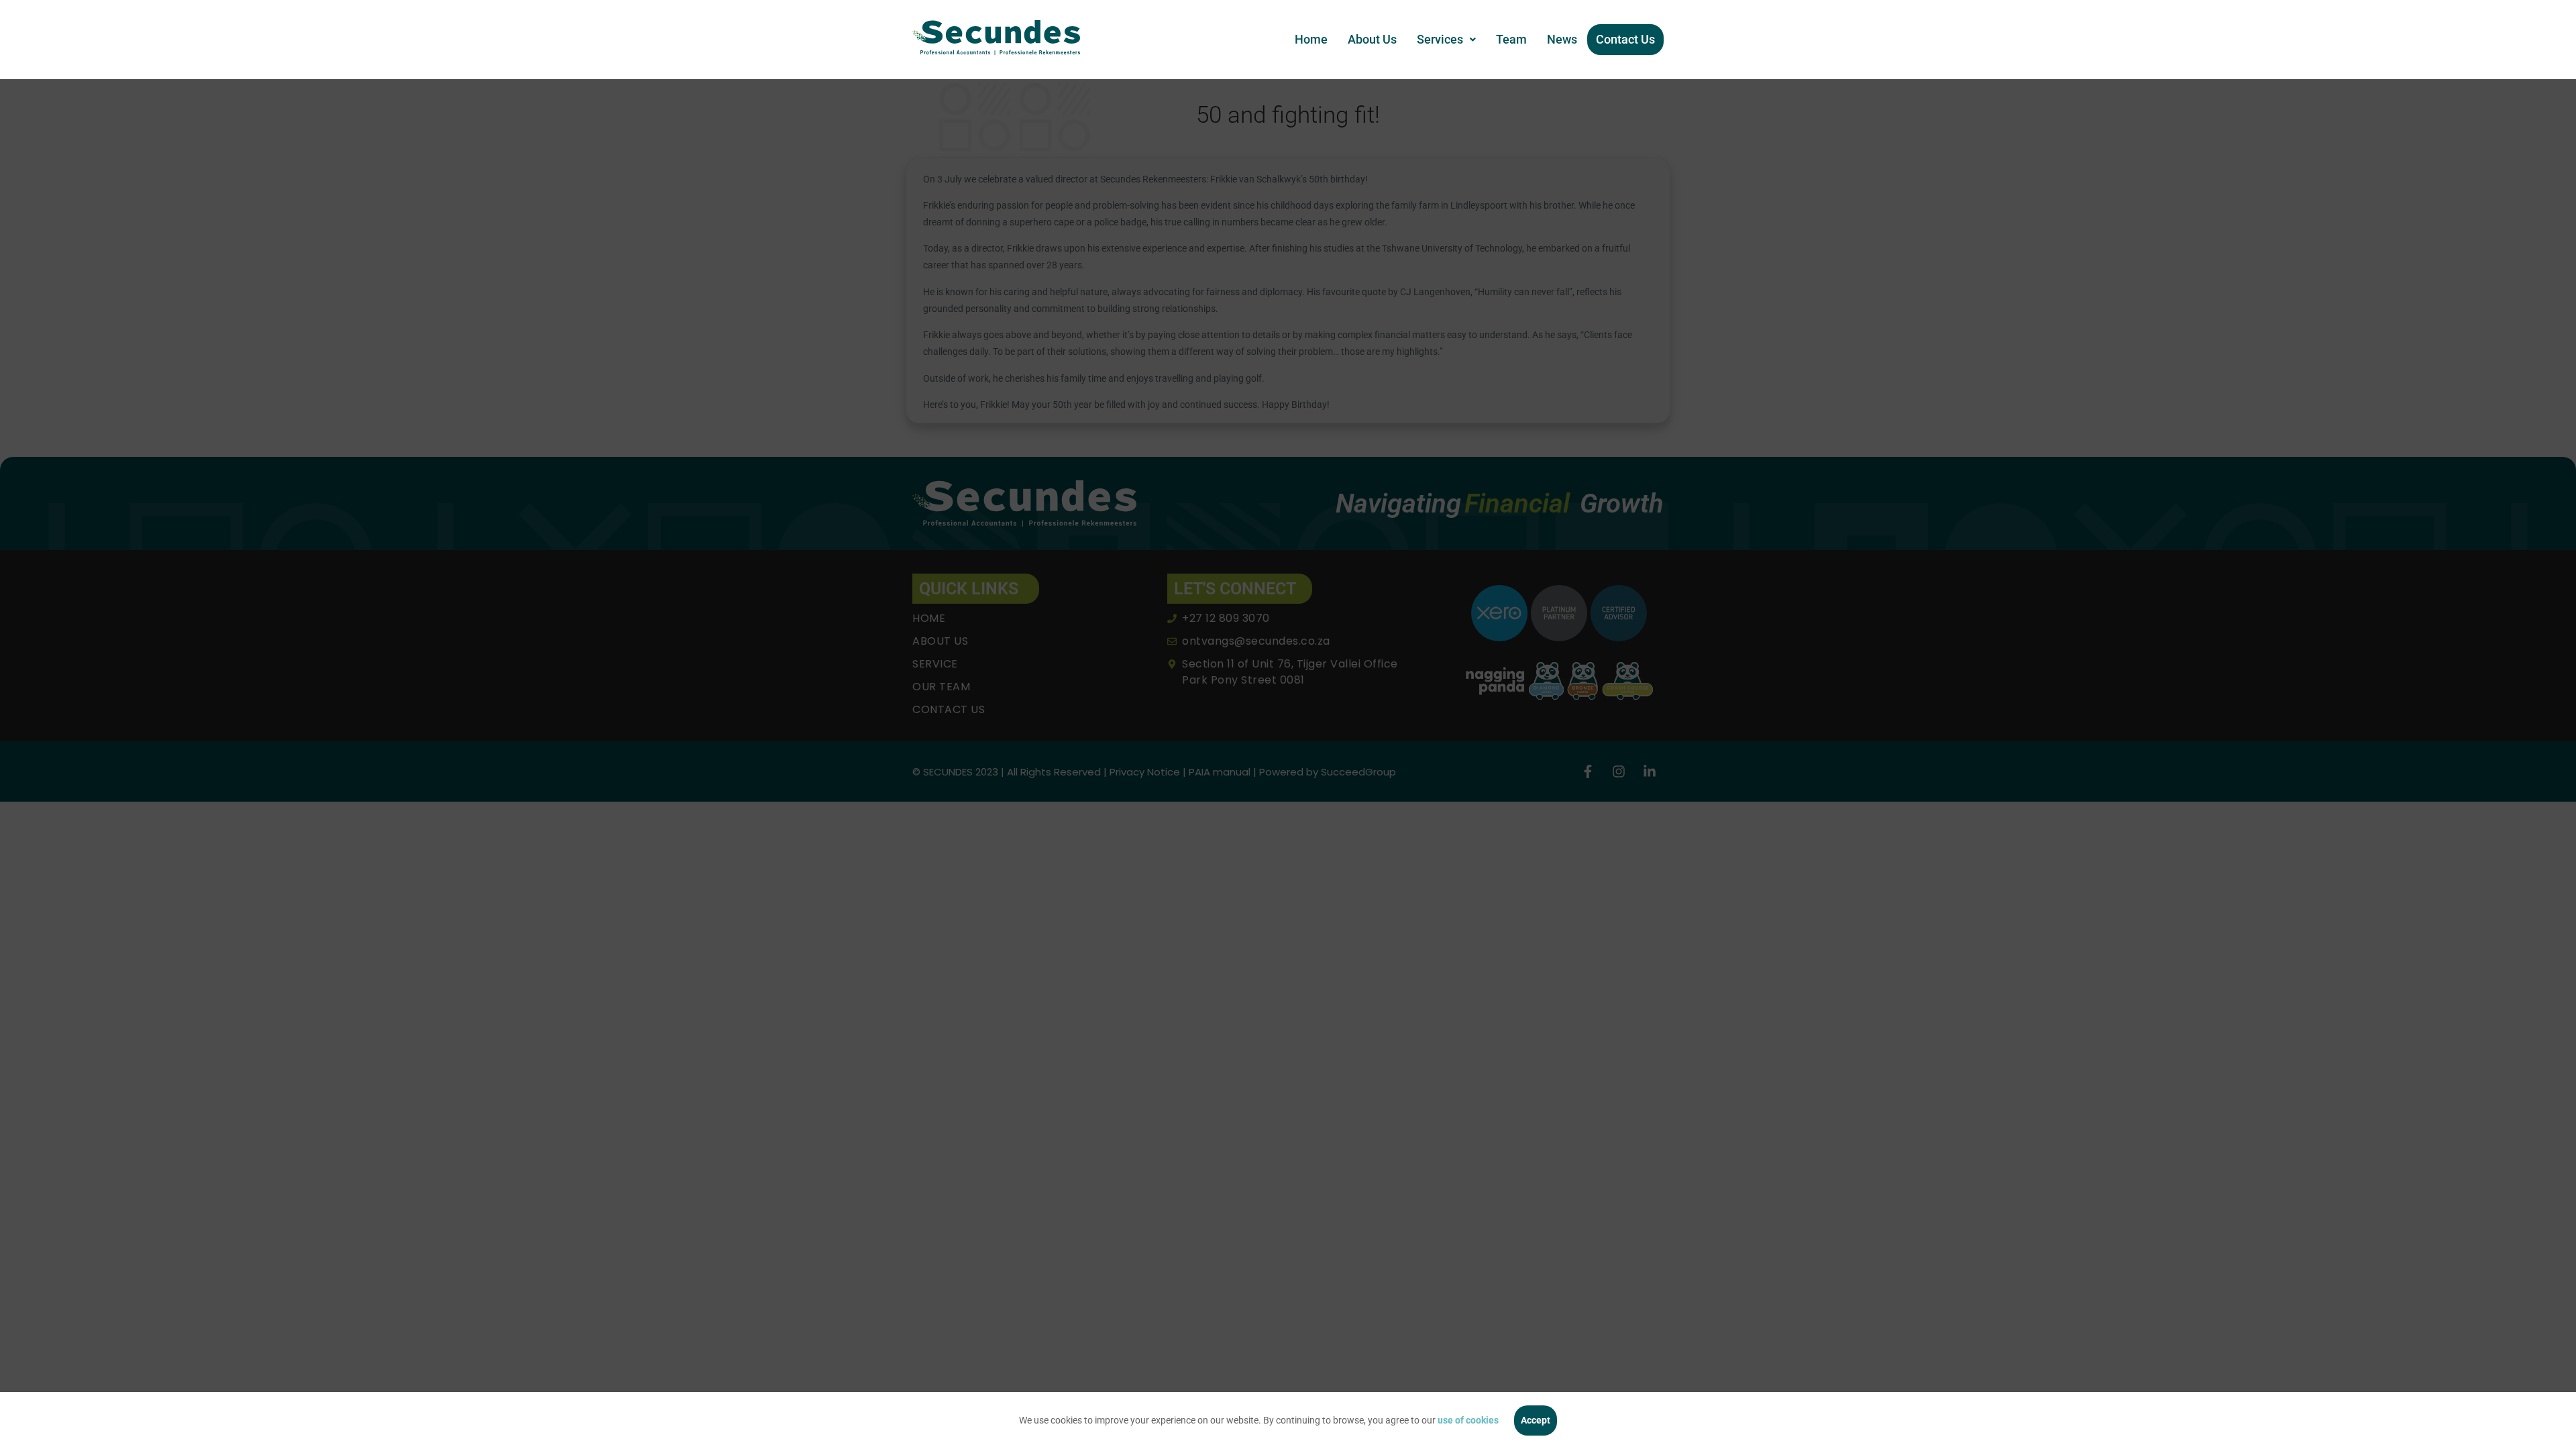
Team (1511, 39)
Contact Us (1625, 39)
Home (1311, 39)
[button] (1446, 40)
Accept (1536, 1420)
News (1562, 39)
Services (1440, 39)
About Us (1372, 39)
